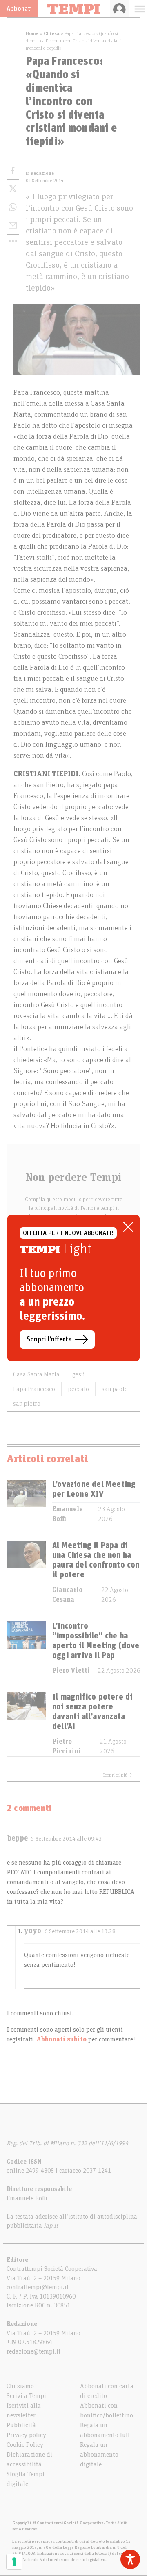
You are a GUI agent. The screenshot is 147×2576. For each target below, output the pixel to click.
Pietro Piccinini (67, 1746)
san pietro (27, 1404)
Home (32, 33)
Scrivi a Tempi (26, 2396)
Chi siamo (20, 2386)
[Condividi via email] (13, 226)
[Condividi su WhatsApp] (13, 207)
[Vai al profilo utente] (119, 9)
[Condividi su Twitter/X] (13, 189)
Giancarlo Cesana (67, 1595)
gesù (79, 1374)
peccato (78, 1389)
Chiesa (52, 33)
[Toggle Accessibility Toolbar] (130, 2559)
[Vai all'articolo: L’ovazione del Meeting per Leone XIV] (26, 1502)
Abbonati (19, 9)
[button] (13, 241)
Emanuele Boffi (68, 1514)
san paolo (115, 1389)
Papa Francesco (34, 1389)
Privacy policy (26, 2435)
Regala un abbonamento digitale (99, 2455)
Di (40, 173)
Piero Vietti (71, 1671)
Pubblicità (21, 2425)
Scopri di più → (118, 1775)
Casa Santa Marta (36, 1374)
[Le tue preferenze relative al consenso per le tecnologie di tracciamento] (14, 2562)
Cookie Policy (25, 2445)
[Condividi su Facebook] (13, 171)
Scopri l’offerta (49, 1339)
